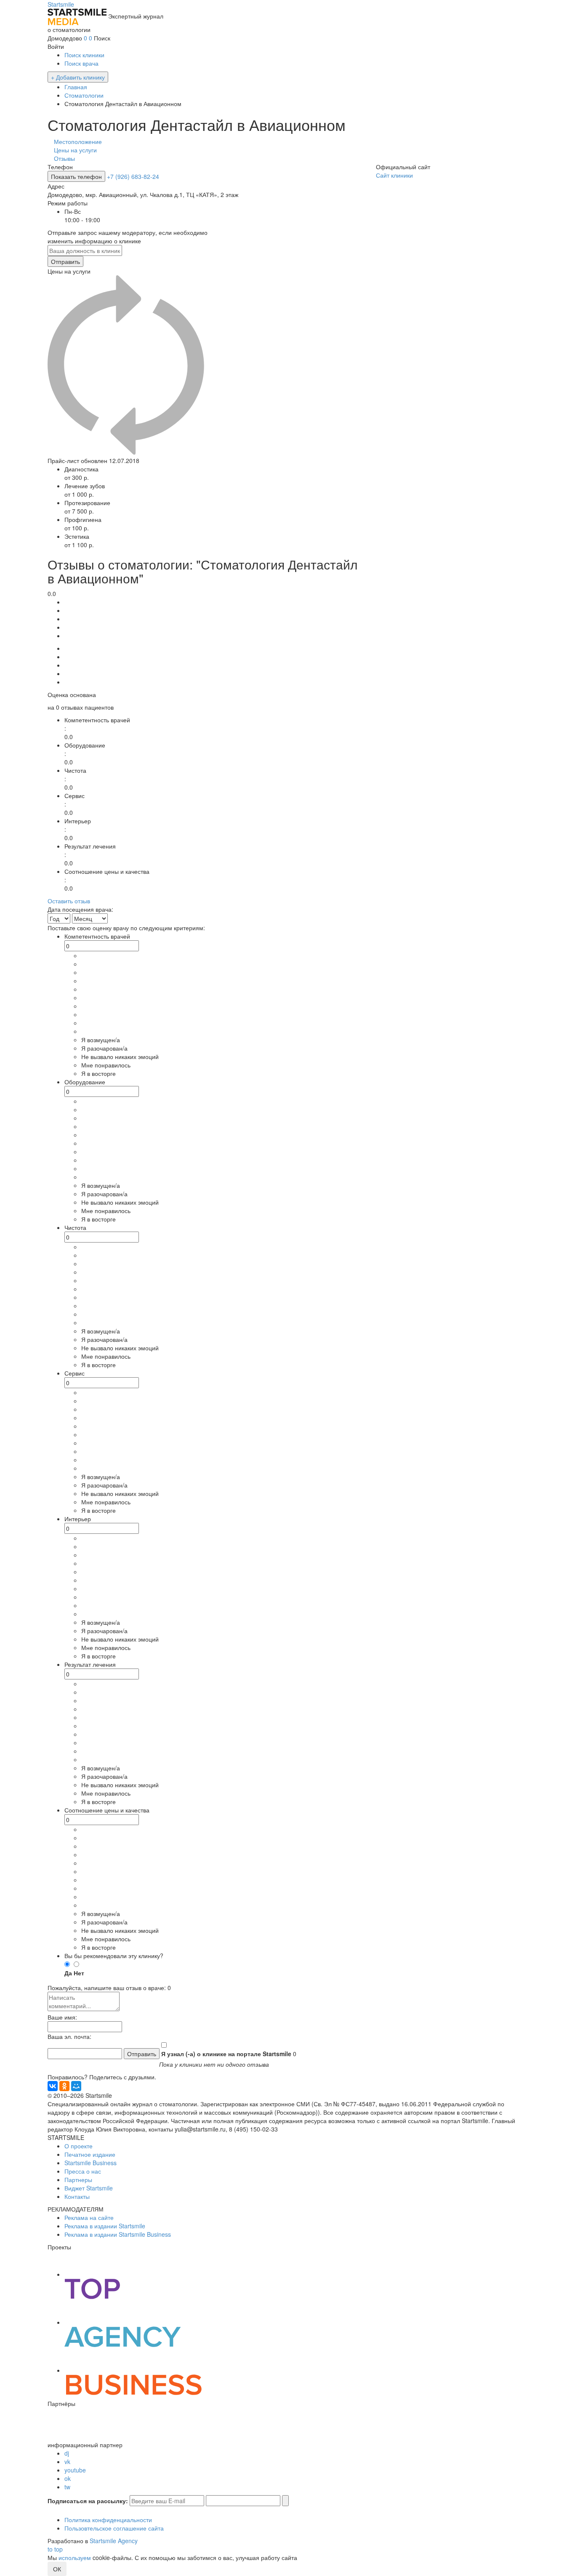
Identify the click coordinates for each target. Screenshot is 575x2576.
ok (68, 2478)
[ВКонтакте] (53, 2086)
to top (55, 2549)
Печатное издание (90, 2154)
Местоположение (78, 141)
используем (75, 2557)
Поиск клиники (84, 55)
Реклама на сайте (89, 2217)
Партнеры (78, 2179)
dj (67, 2453)
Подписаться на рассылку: (88, 2501)
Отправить (65, 261)
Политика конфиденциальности (108, 2520)
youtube (75, 2470)
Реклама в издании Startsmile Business (118, 2234)
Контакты (77, 2196)
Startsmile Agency (114, 2541)
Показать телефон (76, 176)
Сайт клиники (394, 175)
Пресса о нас (83, 2171)
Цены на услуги (75, 150)
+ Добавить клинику (78, 77)
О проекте (79, 2146)
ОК (57, 2569)
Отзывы (64, 158)
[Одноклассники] (64, 2086)
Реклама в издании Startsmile (105, 2226)
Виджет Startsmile (89, 2188)
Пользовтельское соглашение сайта (114, 2528)
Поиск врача (81, 63)
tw (67, 2487)
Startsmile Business (91, 2163)
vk (67, 2462)
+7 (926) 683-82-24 (133, 176)
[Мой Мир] (76, 2086)
